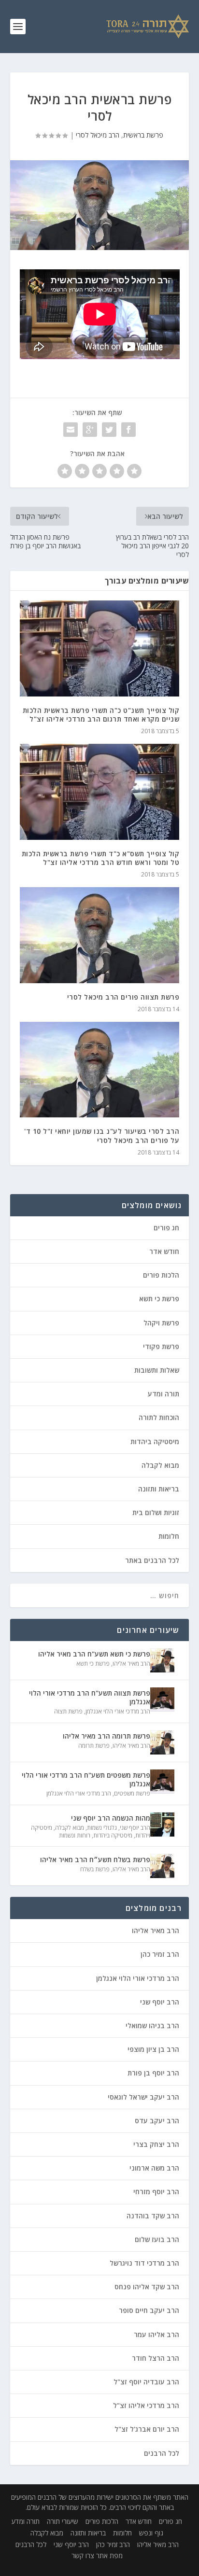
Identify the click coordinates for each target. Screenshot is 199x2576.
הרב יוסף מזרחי (156, 2192)
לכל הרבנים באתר (152, 1560)
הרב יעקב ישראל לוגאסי (143, 2097)
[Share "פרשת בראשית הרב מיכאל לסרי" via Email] (71, 430)
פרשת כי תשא (159, 1299)
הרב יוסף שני (135, 1828)
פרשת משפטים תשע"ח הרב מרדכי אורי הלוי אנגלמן (86, 1779)
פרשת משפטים (132, 1793)
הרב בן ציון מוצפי (153, 2049)
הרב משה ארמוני (154, 2168)
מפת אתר (109, 2555)
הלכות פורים (161, 1275)
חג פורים (166, 1228)
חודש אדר (164, 1251)
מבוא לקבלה (160, 1465)
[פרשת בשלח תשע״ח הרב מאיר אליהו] (162, 1866)
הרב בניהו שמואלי (152, 2026)
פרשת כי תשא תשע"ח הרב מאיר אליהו (94, 1654)
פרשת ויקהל (161, 1323)
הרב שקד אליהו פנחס (147, 2287)
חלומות (169, 1536)
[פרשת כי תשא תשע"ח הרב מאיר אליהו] (162, 1660)
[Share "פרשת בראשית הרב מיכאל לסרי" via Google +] (90, 430)
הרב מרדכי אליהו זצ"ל (146, 2405)
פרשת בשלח (95, 1869)
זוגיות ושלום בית (156, 1512)
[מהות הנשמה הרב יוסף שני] (162, 1824)
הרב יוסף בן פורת (153, 2073)
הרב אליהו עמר (156, 2334)
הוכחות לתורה (159, 1417)
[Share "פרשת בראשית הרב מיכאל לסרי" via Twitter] (109, 430)
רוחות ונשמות (75, 1835)
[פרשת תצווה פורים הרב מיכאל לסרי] (100, 935)
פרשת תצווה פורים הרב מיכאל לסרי (123, 997)
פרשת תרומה (94, 1746)
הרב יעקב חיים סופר (149, 2310)
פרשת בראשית (143, 135)
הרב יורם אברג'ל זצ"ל (147, 2429)
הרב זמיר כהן (160, 1954)
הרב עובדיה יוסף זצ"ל (146, 2382)
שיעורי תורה (63, 2521)
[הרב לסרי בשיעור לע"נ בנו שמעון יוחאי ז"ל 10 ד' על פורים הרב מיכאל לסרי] (100, 1070)
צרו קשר (83, 2555)
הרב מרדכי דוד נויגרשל (144, 2263)
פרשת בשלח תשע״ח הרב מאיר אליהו (95, 1859)
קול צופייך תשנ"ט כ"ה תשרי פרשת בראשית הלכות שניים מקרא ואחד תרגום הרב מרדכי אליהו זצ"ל (101, 715)
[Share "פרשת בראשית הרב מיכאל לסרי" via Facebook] (128, 430)
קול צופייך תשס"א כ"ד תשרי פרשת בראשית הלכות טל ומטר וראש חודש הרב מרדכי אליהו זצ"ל (101, 858)
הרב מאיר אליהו (131, 1664)
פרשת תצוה (68, 1711)
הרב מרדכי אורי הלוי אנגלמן (118, 1711)
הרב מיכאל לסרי (98, 135)
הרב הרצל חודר (156, 2358)
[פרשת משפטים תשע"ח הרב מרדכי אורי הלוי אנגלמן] (162, 1782)
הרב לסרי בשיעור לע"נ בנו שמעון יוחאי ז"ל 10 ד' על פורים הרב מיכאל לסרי (102, 1135)
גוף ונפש (151, 2533)
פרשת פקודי (161, 1346)
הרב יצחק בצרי (156, 2144)
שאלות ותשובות (157, 1370)
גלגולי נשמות (102, 1828)
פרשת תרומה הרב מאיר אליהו (107, 1736)
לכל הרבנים (162, 2453)
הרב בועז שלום (157, 2239)
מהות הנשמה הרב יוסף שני (111, 1818)
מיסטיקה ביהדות (155, 1441)
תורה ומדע (163, 1394)
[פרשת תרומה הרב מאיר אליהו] (162, 1742)
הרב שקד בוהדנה (153, 2216)
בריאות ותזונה (159, 1489)
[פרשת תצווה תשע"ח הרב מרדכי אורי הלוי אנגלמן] (162, 1699)
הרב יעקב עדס (157, 2121)
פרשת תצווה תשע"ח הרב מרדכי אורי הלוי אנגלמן (90, 1697)
